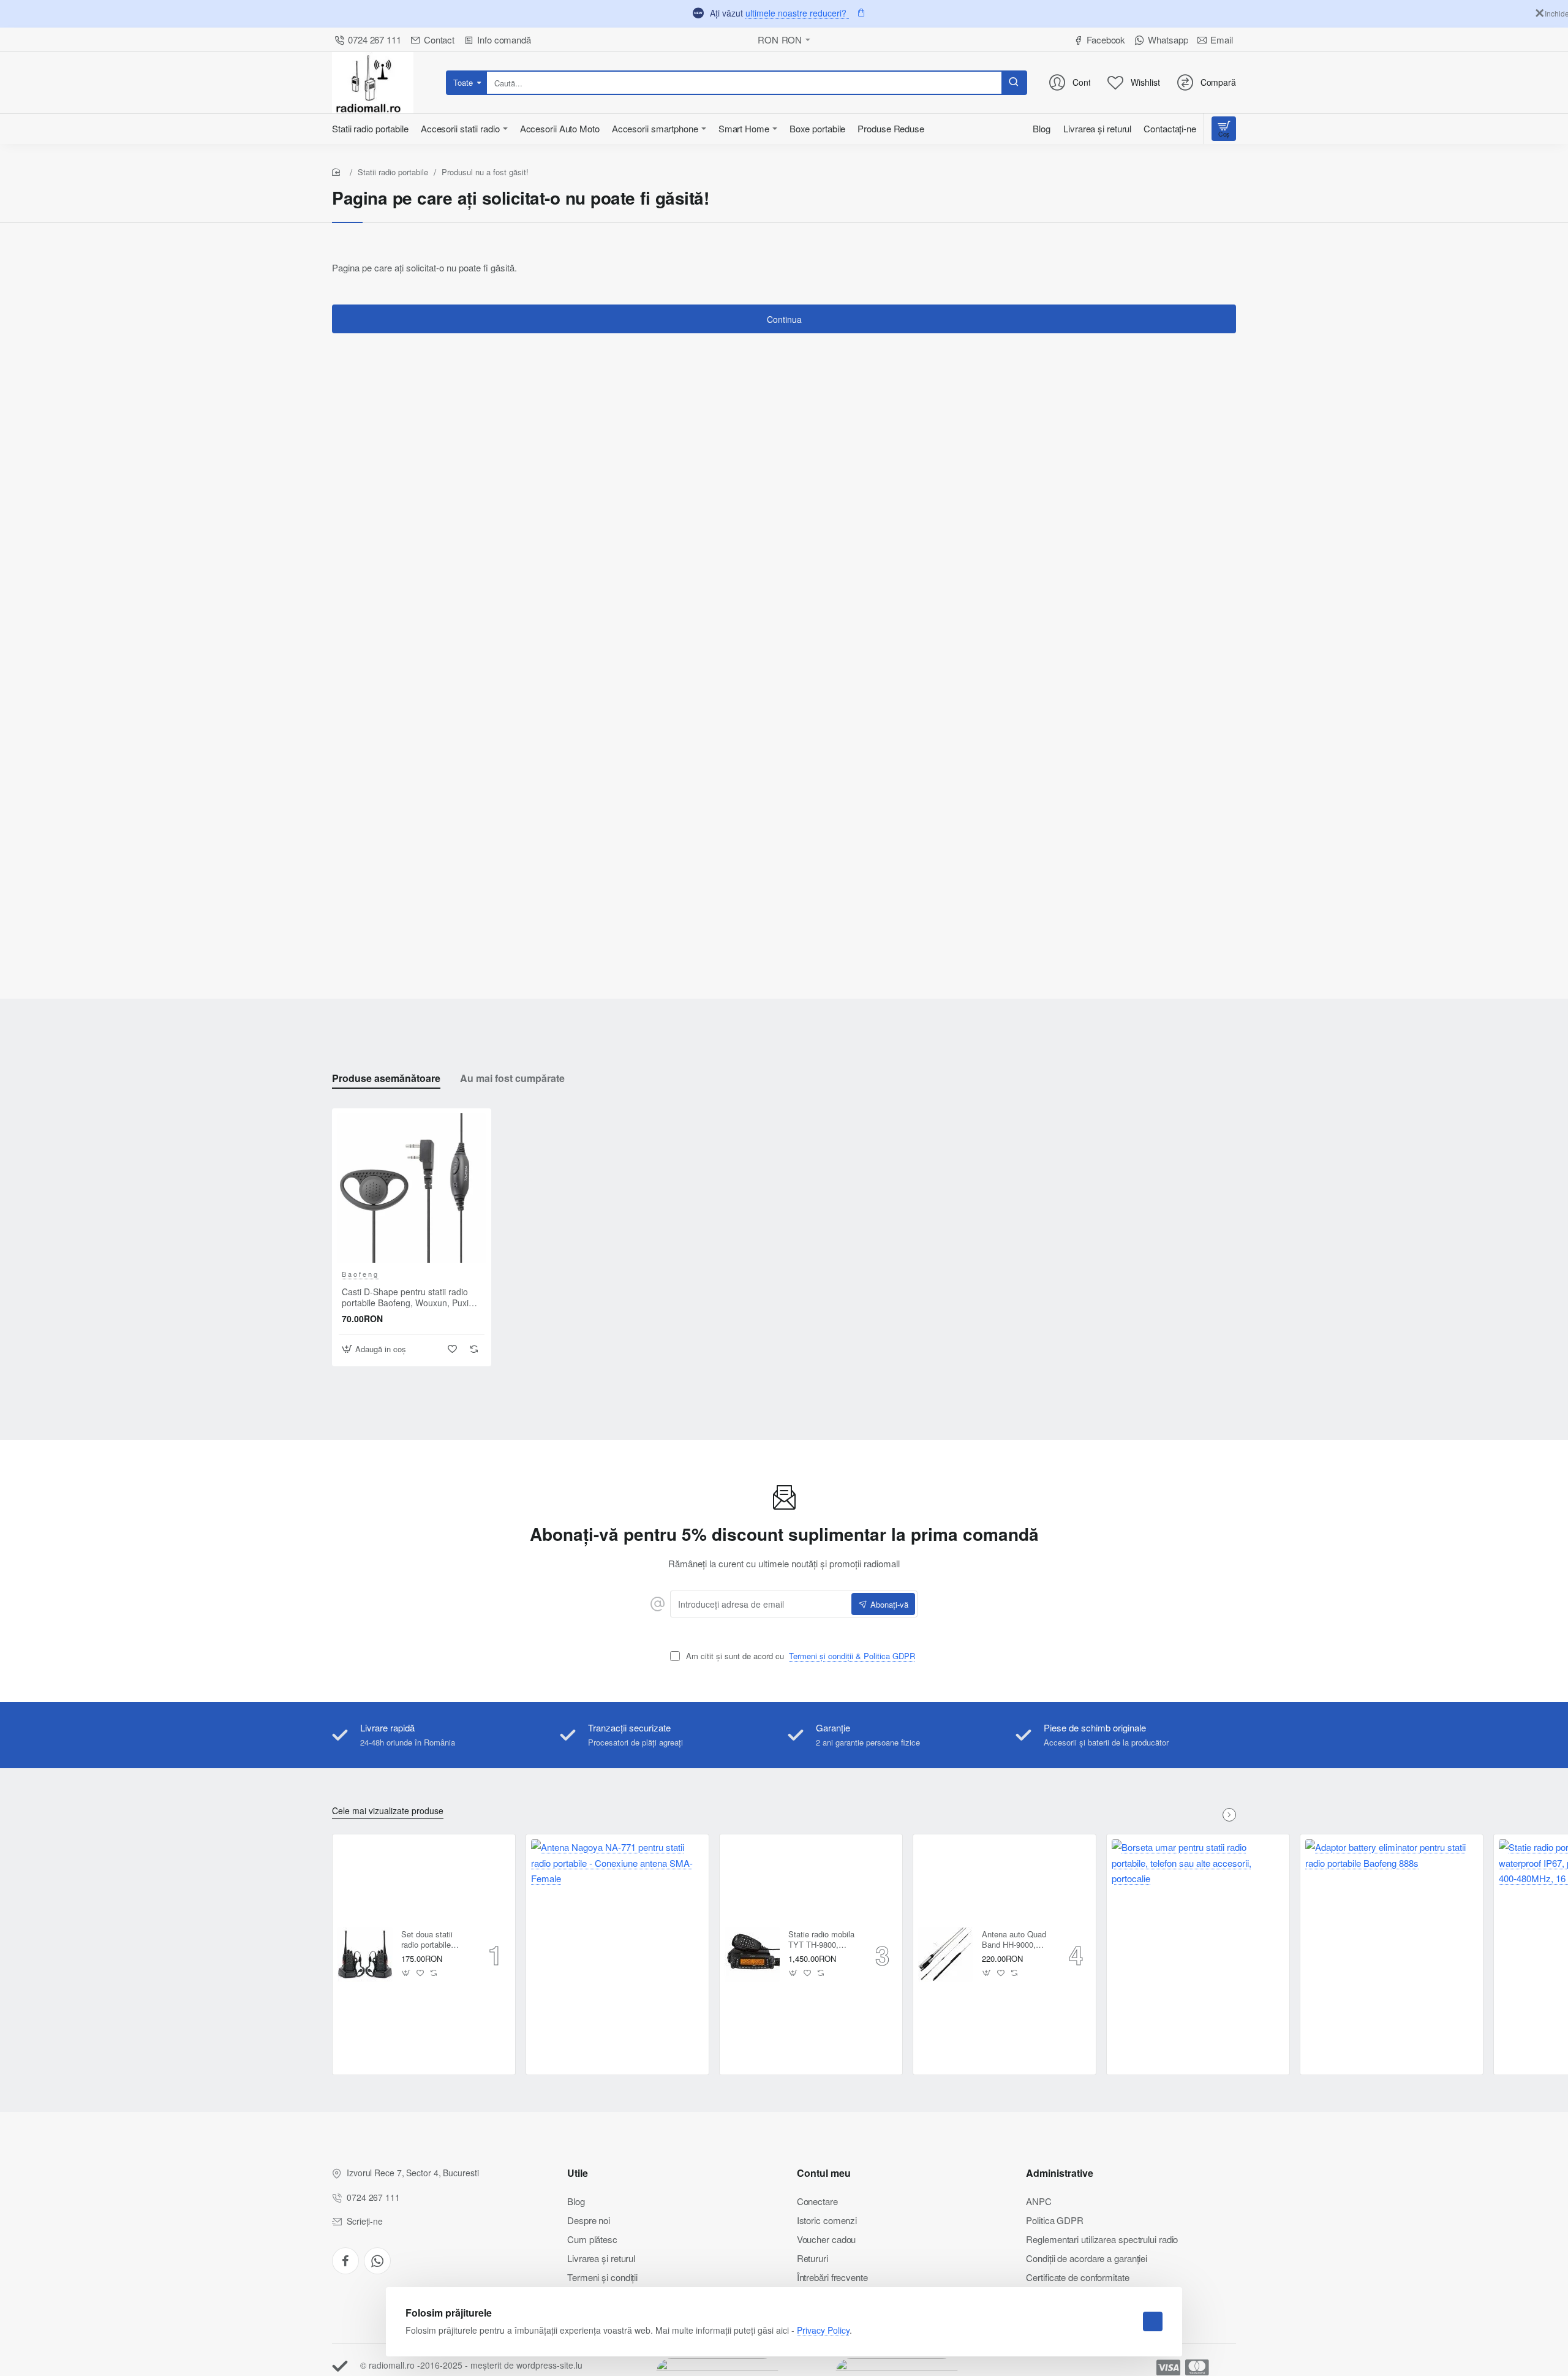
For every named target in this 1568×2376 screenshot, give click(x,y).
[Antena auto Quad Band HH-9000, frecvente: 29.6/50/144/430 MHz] (946, 1954)
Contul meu (824, 2174)
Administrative (1060, 2174)
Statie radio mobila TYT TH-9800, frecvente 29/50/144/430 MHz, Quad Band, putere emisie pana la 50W (822, 1940)
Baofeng (360, 1274)
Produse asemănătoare (386, 1079)
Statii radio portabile (393, 172)
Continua (784, 319)
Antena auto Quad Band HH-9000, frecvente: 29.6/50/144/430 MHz (1014, 1940)
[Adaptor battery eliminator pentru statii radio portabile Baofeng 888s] (1392, 1926)
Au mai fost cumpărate (512, 1079)
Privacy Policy (823, 2330)
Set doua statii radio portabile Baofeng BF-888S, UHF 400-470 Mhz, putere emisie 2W (435, 1940)
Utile (578, 2174)
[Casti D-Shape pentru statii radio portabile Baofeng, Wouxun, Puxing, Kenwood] (412, 1188)
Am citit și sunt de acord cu (799, 1656)
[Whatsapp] (377, 2261)
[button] (375, 1349)
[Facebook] (345, 2261)
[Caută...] (1014, 83)
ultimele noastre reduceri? (797, 13)
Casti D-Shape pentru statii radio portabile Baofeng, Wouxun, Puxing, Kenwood (411, 1297)
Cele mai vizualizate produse (388, 1811)
